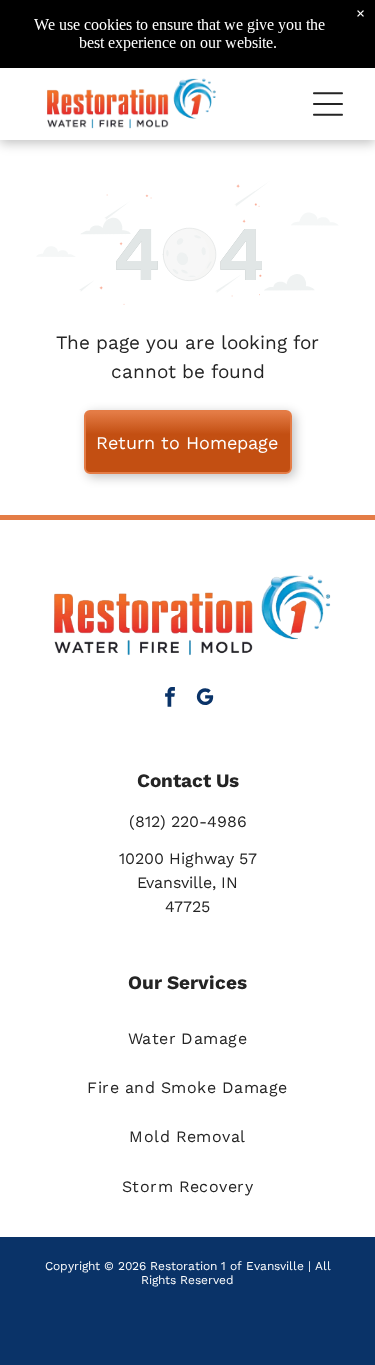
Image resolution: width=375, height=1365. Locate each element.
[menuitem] (187, 1037)
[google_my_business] (205, 699)
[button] (328, 104)
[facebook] (170, 699)
